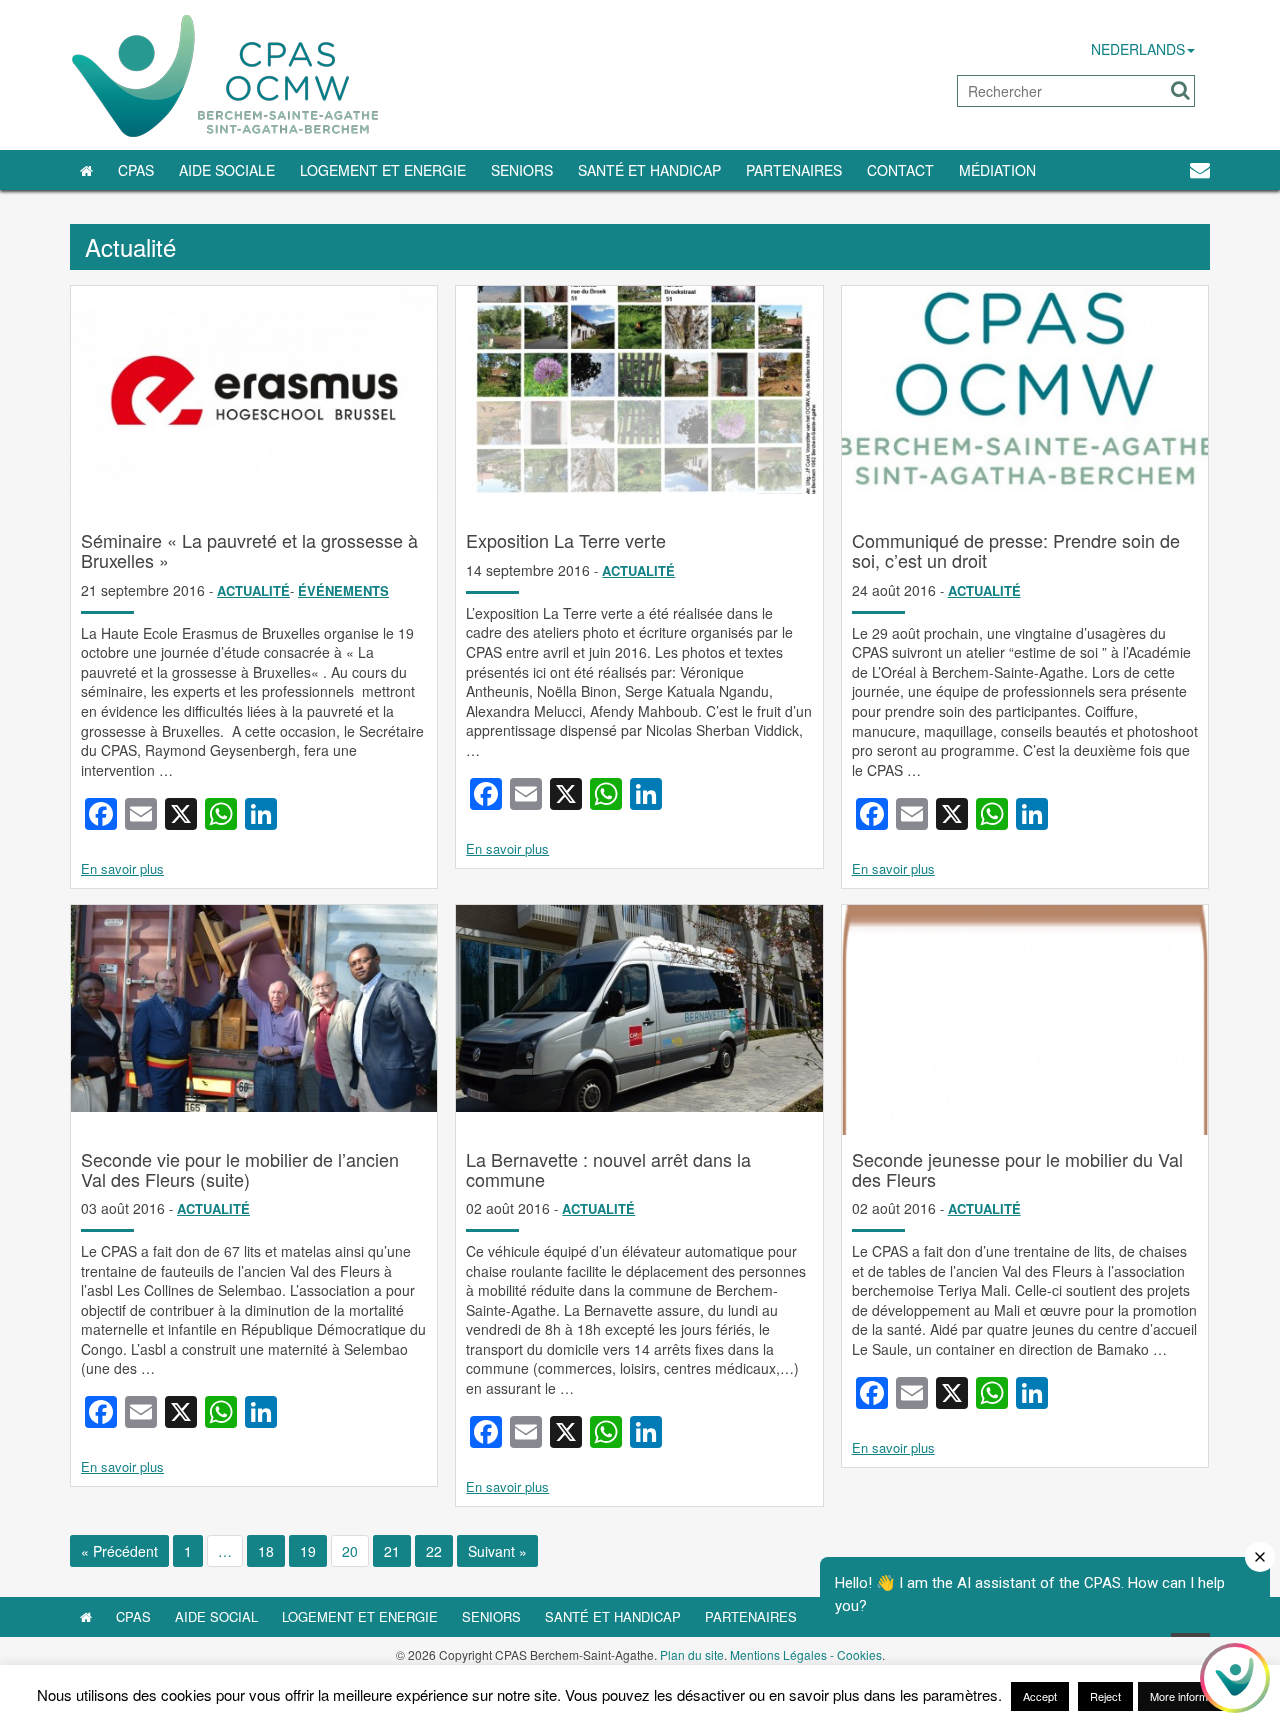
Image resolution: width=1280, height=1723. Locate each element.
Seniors (522, 170)
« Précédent (119, 1551)
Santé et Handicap (649, 170)
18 (266, 1551)
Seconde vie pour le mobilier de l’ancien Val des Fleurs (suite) (240, 1169)
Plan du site (692, 1654)
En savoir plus (122, 869)
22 (434, 1551)
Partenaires (794, 170)
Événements (343, 590)
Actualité (253, 590)
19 (308, 1551)
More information (1190, 1696)
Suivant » (497, 1551)
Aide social (216, 1616)
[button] (1180, 90)
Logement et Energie (383, 170)
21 (392, 1551)
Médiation (997, 170)
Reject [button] (1105, 1696)
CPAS (136, 170)
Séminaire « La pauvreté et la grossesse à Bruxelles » (249, 550)
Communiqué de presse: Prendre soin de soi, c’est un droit (1016, 550)
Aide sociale (227, 170)
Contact (900, 170)
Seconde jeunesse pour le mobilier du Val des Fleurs (1017, 1169)
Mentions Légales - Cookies (806, 1654)
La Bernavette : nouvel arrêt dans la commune (608, 1169)
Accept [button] (1040, 1696)
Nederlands (1138, 49)
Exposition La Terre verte (566, 540)
